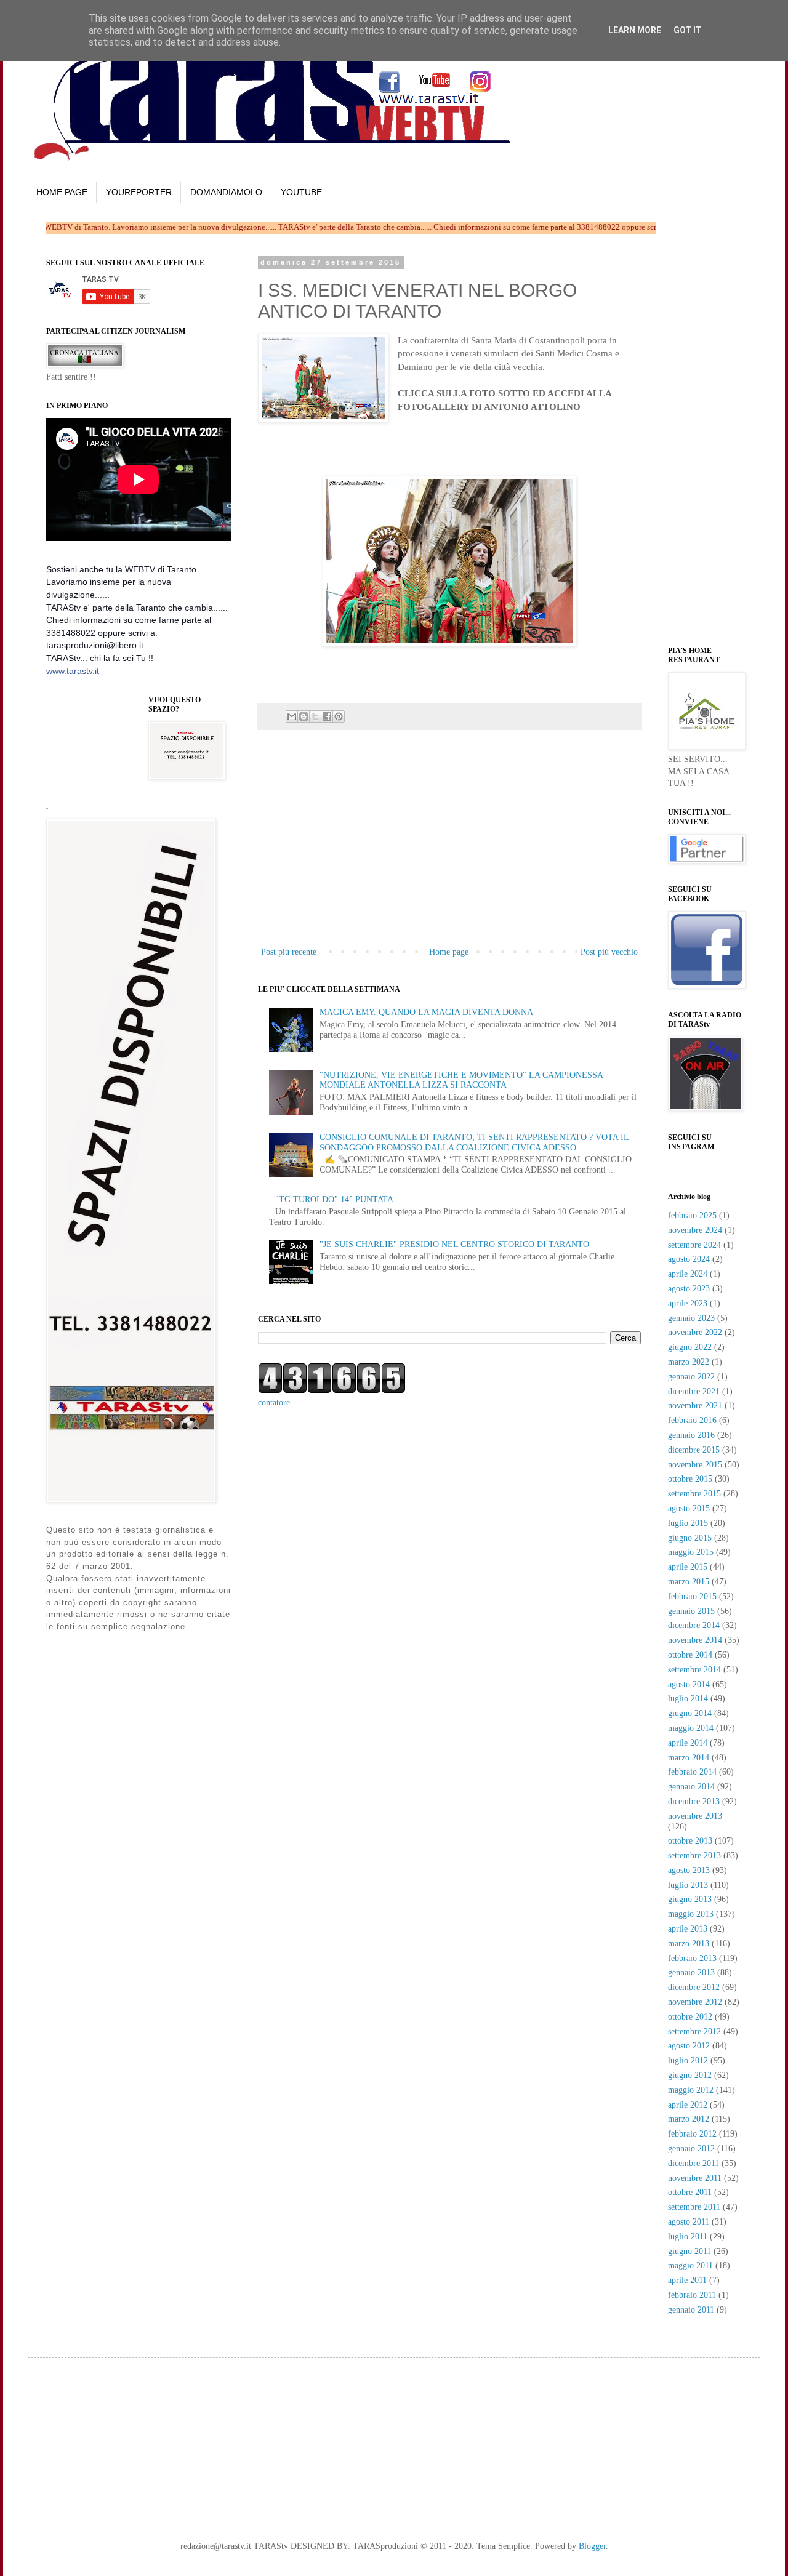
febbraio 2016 (692, 1420)
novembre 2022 (695, 1332)
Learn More (635, 30)
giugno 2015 (690, 1538)
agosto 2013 (689, 1870)
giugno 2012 (690, 2075)
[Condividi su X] (315, 716)
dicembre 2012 (694, 1987)
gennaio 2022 (691, 1377)
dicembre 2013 (694, 1801)
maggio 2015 (691, 1552)
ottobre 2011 (690, 2192)
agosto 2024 (689, 1259)
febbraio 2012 (692, 2134)
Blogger (592, 2546)
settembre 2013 (694, 1856)
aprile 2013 (688, 1929)
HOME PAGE (62, 192)
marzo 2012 (689, 2119)
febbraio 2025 (692, 1215)
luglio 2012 (688, 2060)
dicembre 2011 (694, 2163)
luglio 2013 (688, 1885)
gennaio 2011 (691, 2310)
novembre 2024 (695, 1230)
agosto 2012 (689, 2046)
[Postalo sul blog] (304, 716)
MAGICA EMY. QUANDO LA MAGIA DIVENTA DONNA (426, 1012)
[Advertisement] (402, 454)
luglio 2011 (688, 2237)
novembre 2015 (695, 1465)
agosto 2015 (689, 1508)
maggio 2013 (691, 1914)
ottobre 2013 (690, 1841)
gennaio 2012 (691, 2149)
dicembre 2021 (694, 1391)
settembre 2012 (694, 2032)
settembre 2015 (694, 1494)
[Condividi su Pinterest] (339, 716)
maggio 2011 (690, 2265)
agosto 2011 (689, 2222)
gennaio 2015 (691, 1611)
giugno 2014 (690, 1713)
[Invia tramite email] (292, 716)
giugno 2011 (689, 2251)
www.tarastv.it (73, 671)
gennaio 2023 (691, 1318)
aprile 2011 (687, 2280)
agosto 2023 (689, 1289)
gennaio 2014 (691, 1787)
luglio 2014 (688, 1699)
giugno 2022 (690, 1347)
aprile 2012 (688, 2105)
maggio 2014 (691, 1728)
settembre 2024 (694, 1245)
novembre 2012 (695, 2002)
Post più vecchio (609, 952)
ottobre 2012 (690, 2017)
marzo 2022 (689, 1362)
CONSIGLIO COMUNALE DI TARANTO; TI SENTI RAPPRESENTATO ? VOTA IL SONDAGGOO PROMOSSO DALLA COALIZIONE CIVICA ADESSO (474, 1142)
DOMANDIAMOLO (226, 192)
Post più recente (289, 952)
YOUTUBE (301, 192)
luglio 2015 (688, 1523)
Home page (449, 952)
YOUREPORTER (139, 192)
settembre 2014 (694, 1670)
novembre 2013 (695, 1816)
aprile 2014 (688, 1743)
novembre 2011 (695, 2178)
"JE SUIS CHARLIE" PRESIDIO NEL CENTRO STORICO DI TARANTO (454, 1244)
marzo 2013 (689, 1944)
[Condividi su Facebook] (327, 716)
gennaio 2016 (691, 1435)
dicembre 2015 (694, 1450)
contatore (274, 1402)
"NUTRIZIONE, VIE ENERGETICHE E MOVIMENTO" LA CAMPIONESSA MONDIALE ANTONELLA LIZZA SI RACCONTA (461, 1080)
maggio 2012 (691, 2090)
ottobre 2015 (690, 1479)
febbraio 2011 (692, 2295)
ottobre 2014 (690, 1655)
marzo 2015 (689, 1582)
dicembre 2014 (694, 1625)
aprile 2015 (688, 1567)
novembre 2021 (695, 1406)
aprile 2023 (688, 1303)
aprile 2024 (688, 1274)
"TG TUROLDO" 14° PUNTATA (334, 1199)
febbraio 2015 (692, 1596)
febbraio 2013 (692, 1958)
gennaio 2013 (691, 1972)
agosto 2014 (689, 1684)
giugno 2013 (690, 1899)
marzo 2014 (689, 1758)
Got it (688, 30)
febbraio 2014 (692, 1772)
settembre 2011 (694, 2207)
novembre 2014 (695, 1640)
